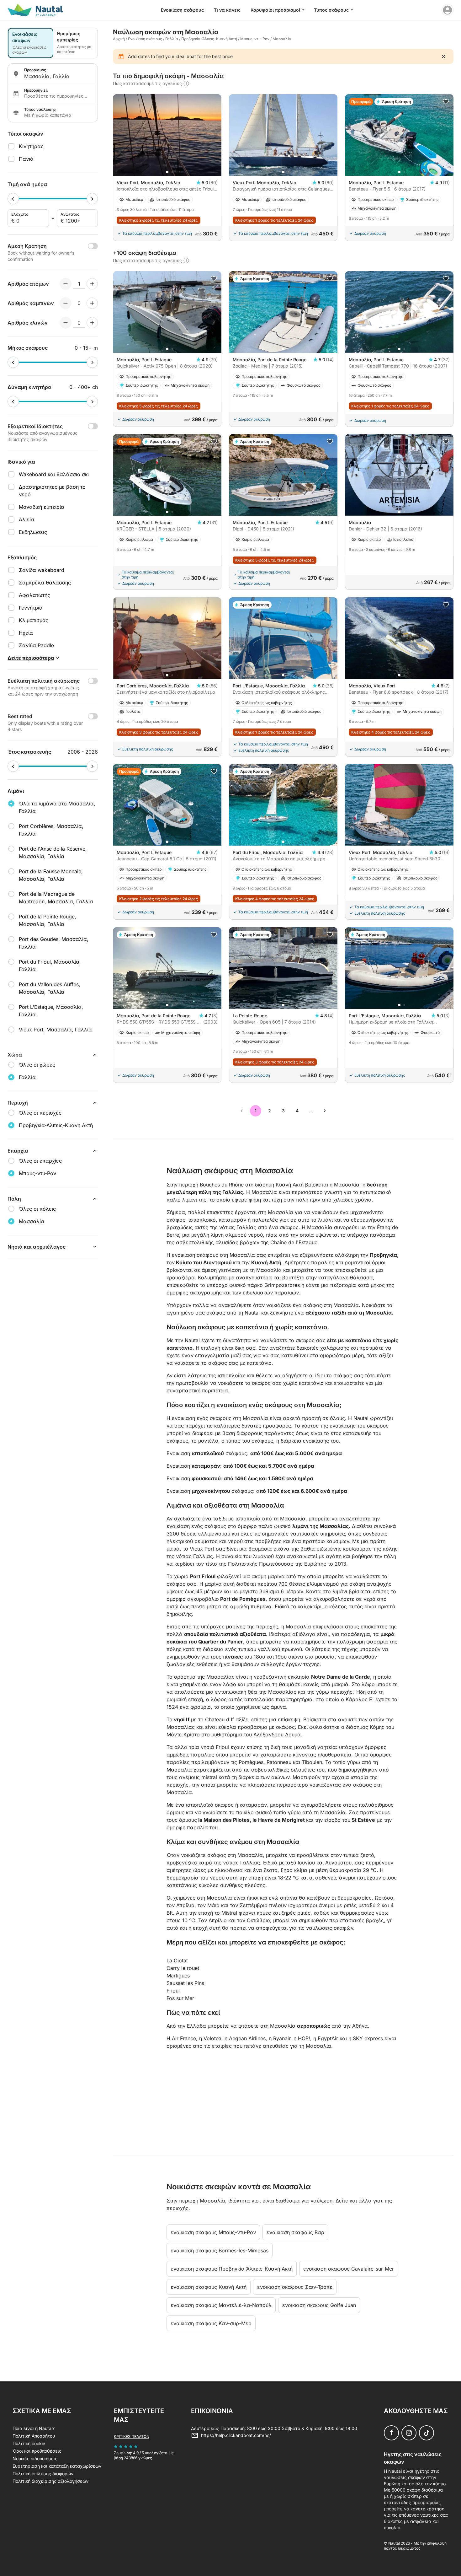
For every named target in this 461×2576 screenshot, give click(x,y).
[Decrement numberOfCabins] (66, 303)
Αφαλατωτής (34, 595)
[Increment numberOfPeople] (92, 284)
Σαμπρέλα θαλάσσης (45, 583)
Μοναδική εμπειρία (42, 507)
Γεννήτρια (31, 608)
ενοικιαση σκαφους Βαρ (295, 2232)
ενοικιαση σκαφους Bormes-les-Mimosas (220, 2251)
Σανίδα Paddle (36, 645)
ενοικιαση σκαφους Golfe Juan (319, 2305)
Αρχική (119, 39)
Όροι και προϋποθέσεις (37, 2451)
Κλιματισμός (34, 620)
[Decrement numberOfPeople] (66, 284)
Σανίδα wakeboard (42, 570)
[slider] (13, 199)
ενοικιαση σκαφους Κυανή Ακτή (209, 2287)
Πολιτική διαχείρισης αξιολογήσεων (50, 2481)
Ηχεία (26, 633)
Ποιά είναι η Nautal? (34, 2428)
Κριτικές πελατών (132, 2436)
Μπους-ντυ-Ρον (255, 39)
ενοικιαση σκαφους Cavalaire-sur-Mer (349, 2269)
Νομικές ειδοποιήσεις (35, 2458)
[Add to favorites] (446, 102)
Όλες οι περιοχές (40, 1113)
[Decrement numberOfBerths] (66, 323)
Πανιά (26, 159)
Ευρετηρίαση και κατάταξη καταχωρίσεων (57, 2466)
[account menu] (448, 10)
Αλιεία (26, 519)
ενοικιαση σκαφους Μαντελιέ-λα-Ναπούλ (221, 2305)
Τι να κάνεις (227, 10)
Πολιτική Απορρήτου (34, 2436)
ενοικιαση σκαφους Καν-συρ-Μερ (211, 2323)
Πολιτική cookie (29, 2443)
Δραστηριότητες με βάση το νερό (52, 491)
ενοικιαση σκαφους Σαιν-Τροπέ (295, 2287)
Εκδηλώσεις (33, 532)
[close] (443, 56)
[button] (167, 172)
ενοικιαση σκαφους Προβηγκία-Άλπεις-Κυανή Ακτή (232, 2269)
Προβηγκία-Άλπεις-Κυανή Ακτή (209, 39)
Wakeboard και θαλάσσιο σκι (54, 474)
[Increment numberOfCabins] (92, 303)
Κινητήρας (31, 146)
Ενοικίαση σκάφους (182, 10)
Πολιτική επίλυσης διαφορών (43, 2474)
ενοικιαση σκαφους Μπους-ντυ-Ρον (213, 2232)
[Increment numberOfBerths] (92, 323)
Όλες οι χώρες (37, 1065)
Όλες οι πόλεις (37, 1209)
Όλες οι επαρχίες (40, 1161)
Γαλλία (172, 39)
